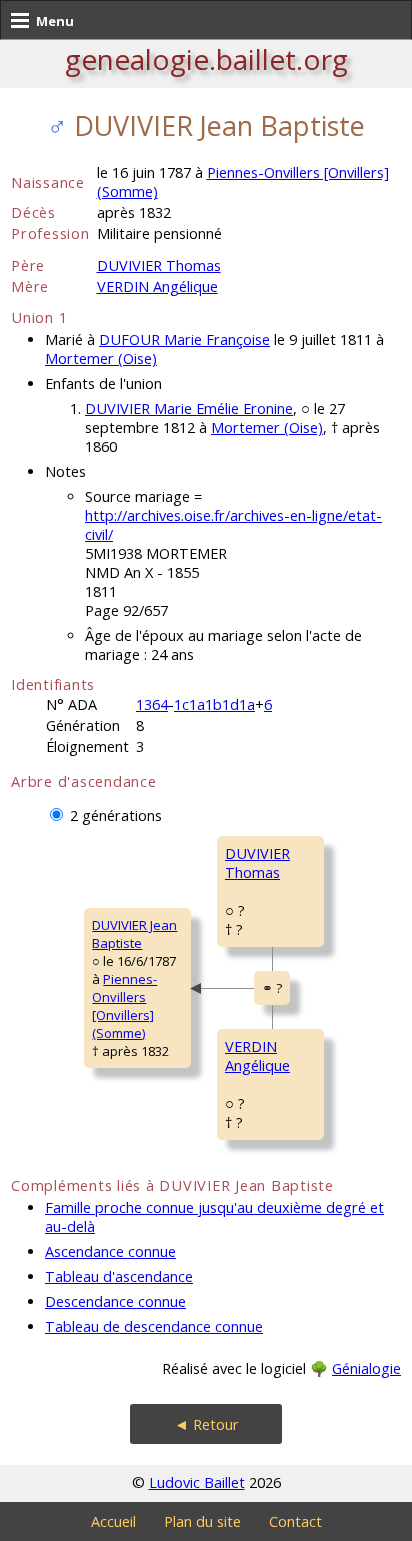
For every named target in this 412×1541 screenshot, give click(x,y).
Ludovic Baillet (197, 1482)
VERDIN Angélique (157, 286)
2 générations (116, 815)
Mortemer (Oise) (101, 358)
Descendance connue (115, 1301)
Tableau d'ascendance (119, 1276)
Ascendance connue (110, 1251)
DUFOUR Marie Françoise (184, 339)
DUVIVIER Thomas (159, 265)
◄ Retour (206, 1424)
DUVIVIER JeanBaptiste (134, 934)
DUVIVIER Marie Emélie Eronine (189, 408)
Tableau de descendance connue (154, 1326)
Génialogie (366, 1368)
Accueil (113, 1521)
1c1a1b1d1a (214, 704)
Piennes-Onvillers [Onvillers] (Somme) (124, 1006)
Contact (295, 1521)
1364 (152, 704)
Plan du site (202, 1521)
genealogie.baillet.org (206, 59)
